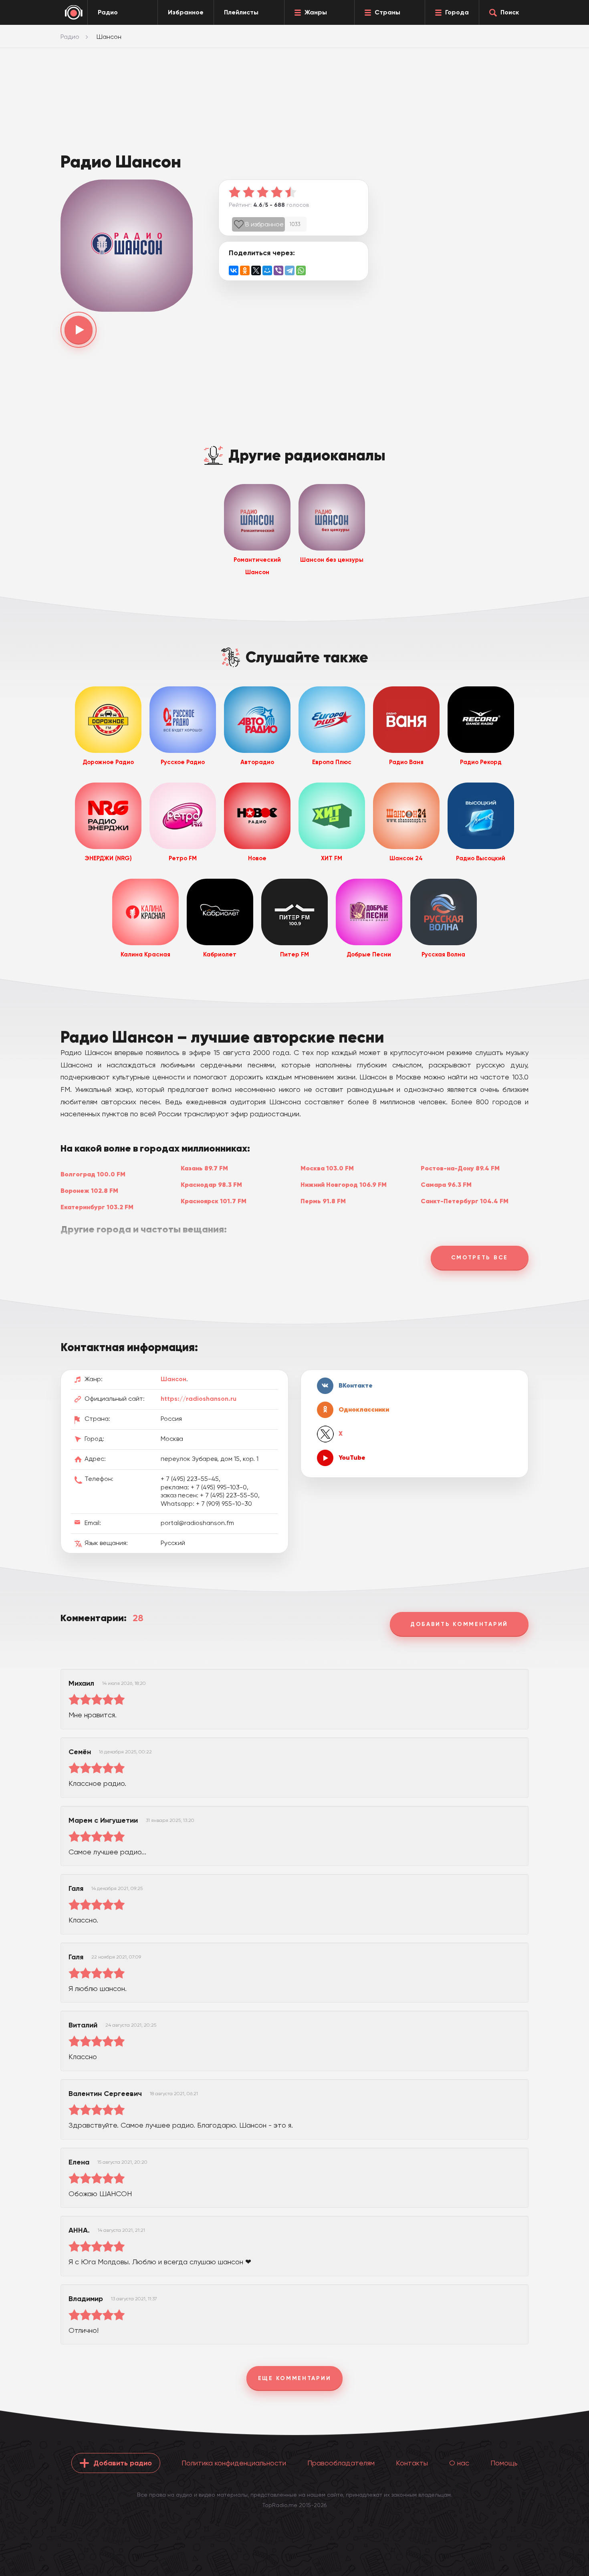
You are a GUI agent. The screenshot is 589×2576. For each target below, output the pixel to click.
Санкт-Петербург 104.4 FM (465, 1201)
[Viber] (278, 270)
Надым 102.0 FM (326, 1249)
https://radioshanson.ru (199, 1399)
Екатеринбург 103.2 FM (97, 1207)
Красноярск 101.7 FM (214, 1201)
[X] (256, 270)
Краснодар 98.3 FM (211, 1184)
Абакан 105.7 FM (87, 1255)
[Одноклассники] (245, 270)
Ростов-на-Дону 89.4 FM (460, 1168)
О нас (459, 2463)
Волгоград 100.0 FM (93, 1174)
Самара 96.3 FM (446, 1184)
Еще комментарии (295, 2378)
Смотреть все (480, 1258)
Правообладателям (341, 2463)
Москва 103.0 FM (327, 1168)
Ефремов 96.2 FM (208, 1249)
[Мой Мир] (267, 270)
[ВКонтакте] (234, 270)
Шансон (173, 1379)
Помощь (504, 2463)
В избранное (264, 224)
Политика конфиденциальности (234, 2463)
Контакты (412, 2463)
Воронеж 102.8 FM (89, 1190)
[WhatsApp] (301, 270)
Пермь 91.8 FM (323, 1201)
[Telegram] (290, 270)
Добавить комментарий (459, 1624)
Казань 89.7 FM (204, 1168)
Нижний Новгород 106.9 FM (344, 1184)
